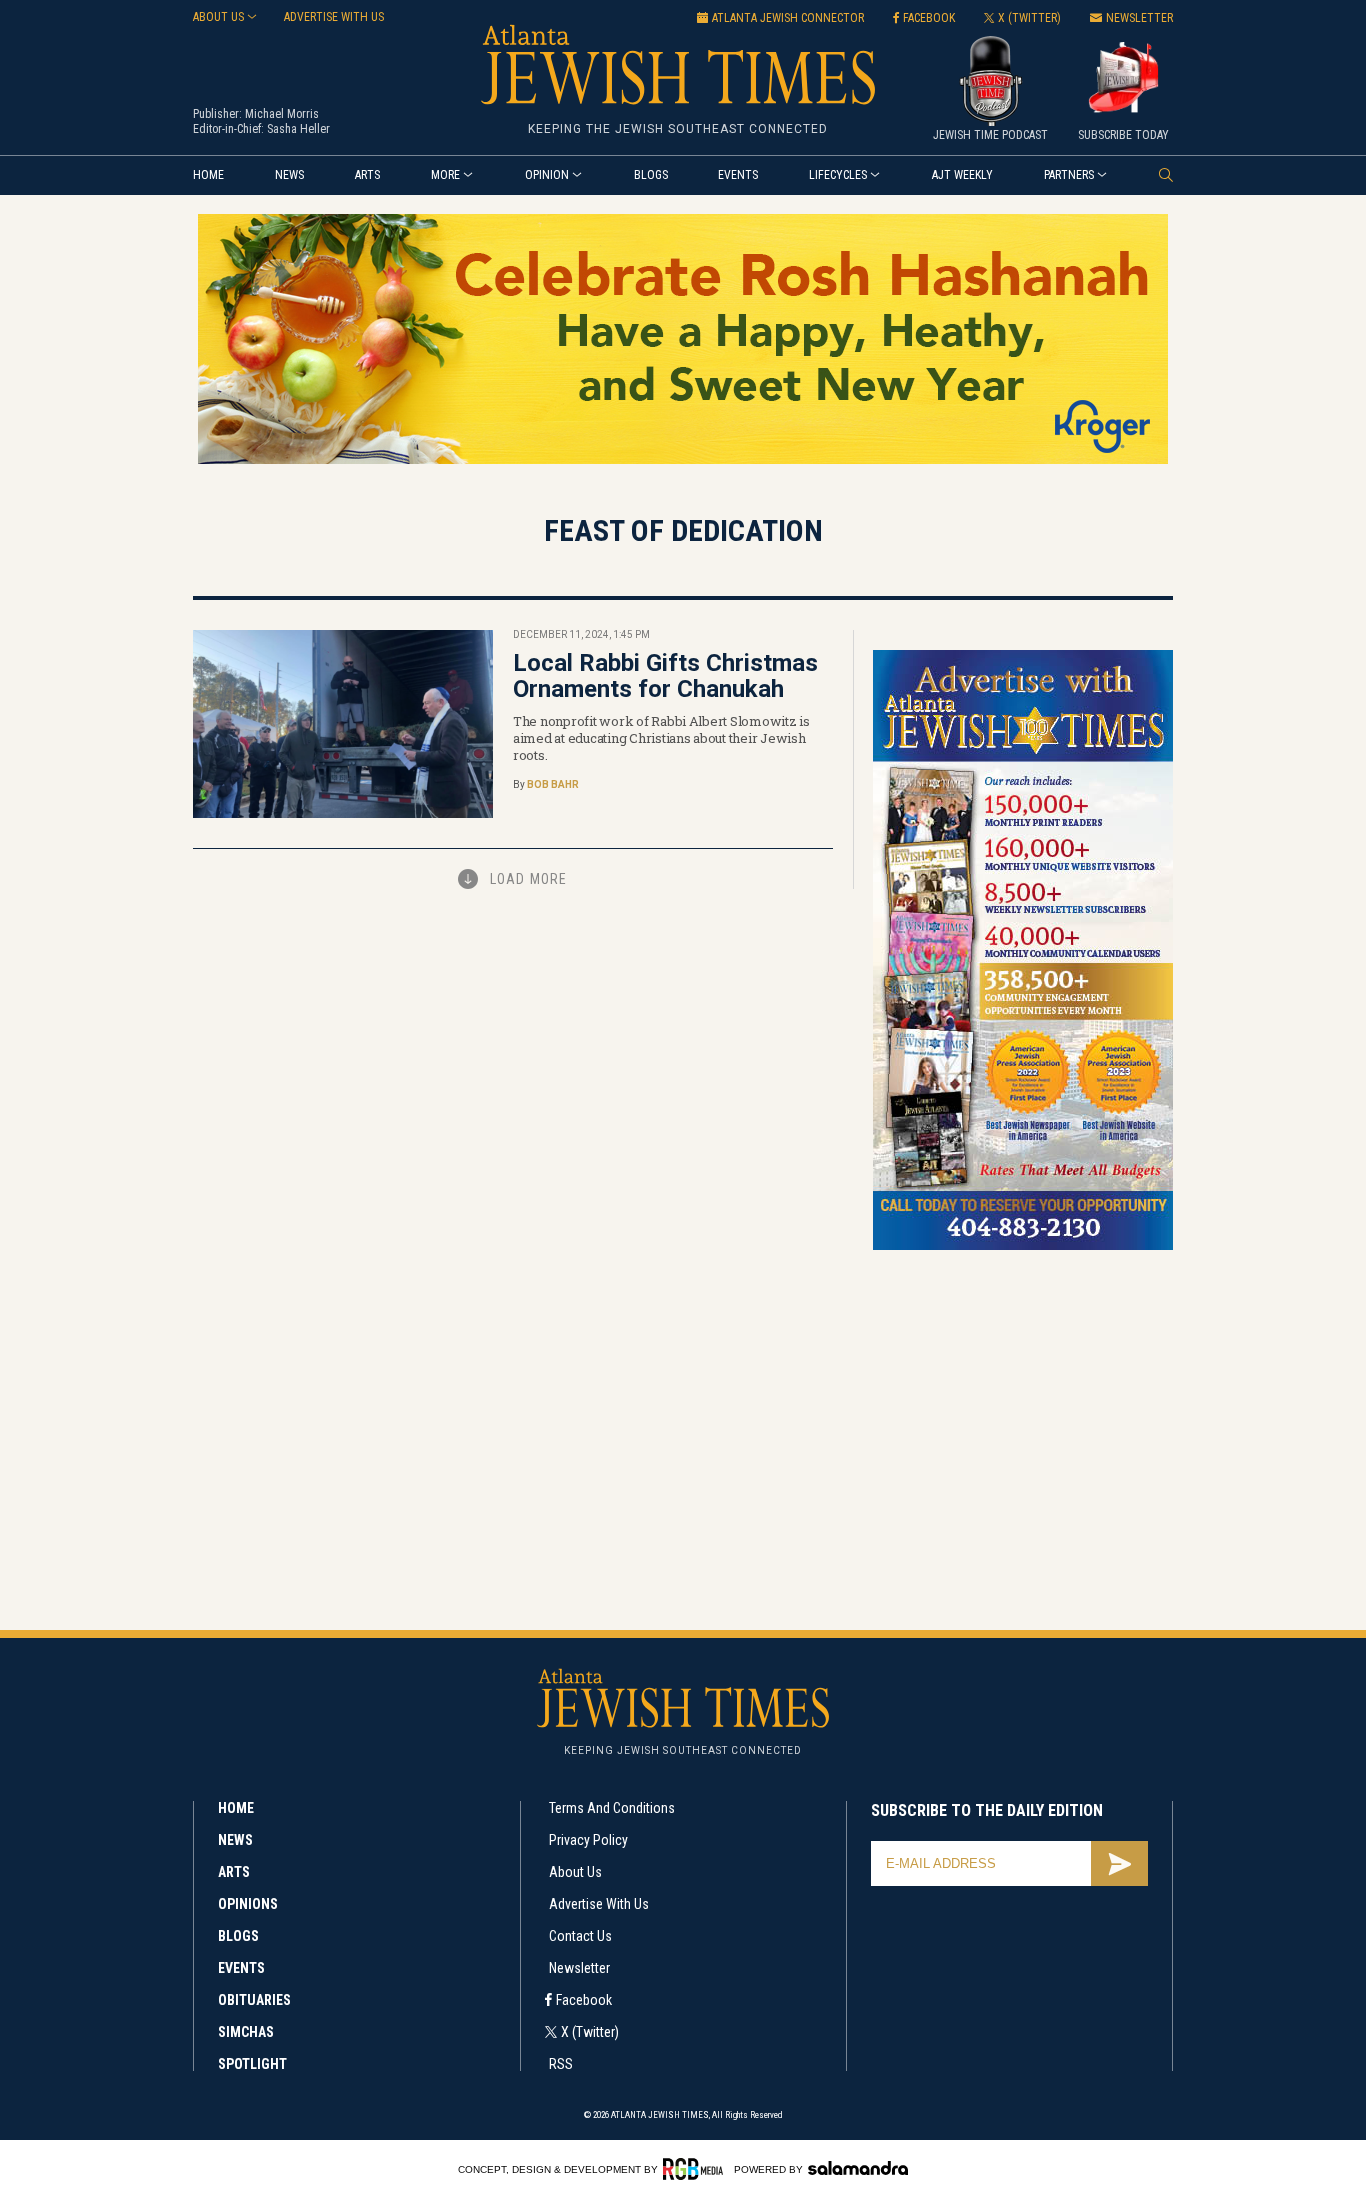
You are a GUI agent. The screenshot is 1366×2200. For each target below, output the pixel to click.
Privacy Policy (588, 1840)
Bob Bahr (553, 784)
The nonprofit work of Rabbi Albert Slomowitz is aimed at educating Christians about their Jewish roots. (661, 738)
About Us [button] (218, 17)
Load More (528, 879)
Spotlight (252, 2064)
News (289, 175)
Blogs (651, 175)
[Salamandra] (858, 2168)
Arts (367, 175)
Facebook (584, 2000)
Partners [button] (1069, 175)
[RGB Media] (696, 2169)
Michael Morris (282, 114)
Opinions (248, 1904)
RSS (561, 2064)
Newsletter (579, 1968)
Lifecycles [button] (838, 175)
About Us (575, 1872)
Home (208, 175)
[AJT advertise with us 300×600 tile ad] (1023, 1246)
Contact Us (580, 1936)
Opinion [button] (547, 175)
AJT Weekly (962, 175)
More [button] (445, 175)
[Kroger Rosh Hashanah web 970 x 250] (683, 460)
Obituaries (254, 2000)
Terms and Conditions (612, 1808)
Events (738, 175)
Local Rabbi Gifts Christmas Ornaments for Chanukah (665, 676)
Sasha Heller (298, 129)
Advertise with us (334, 17)
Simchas (246, 2032)
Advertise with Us (599, 1904)
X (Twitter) (590, 2032)
